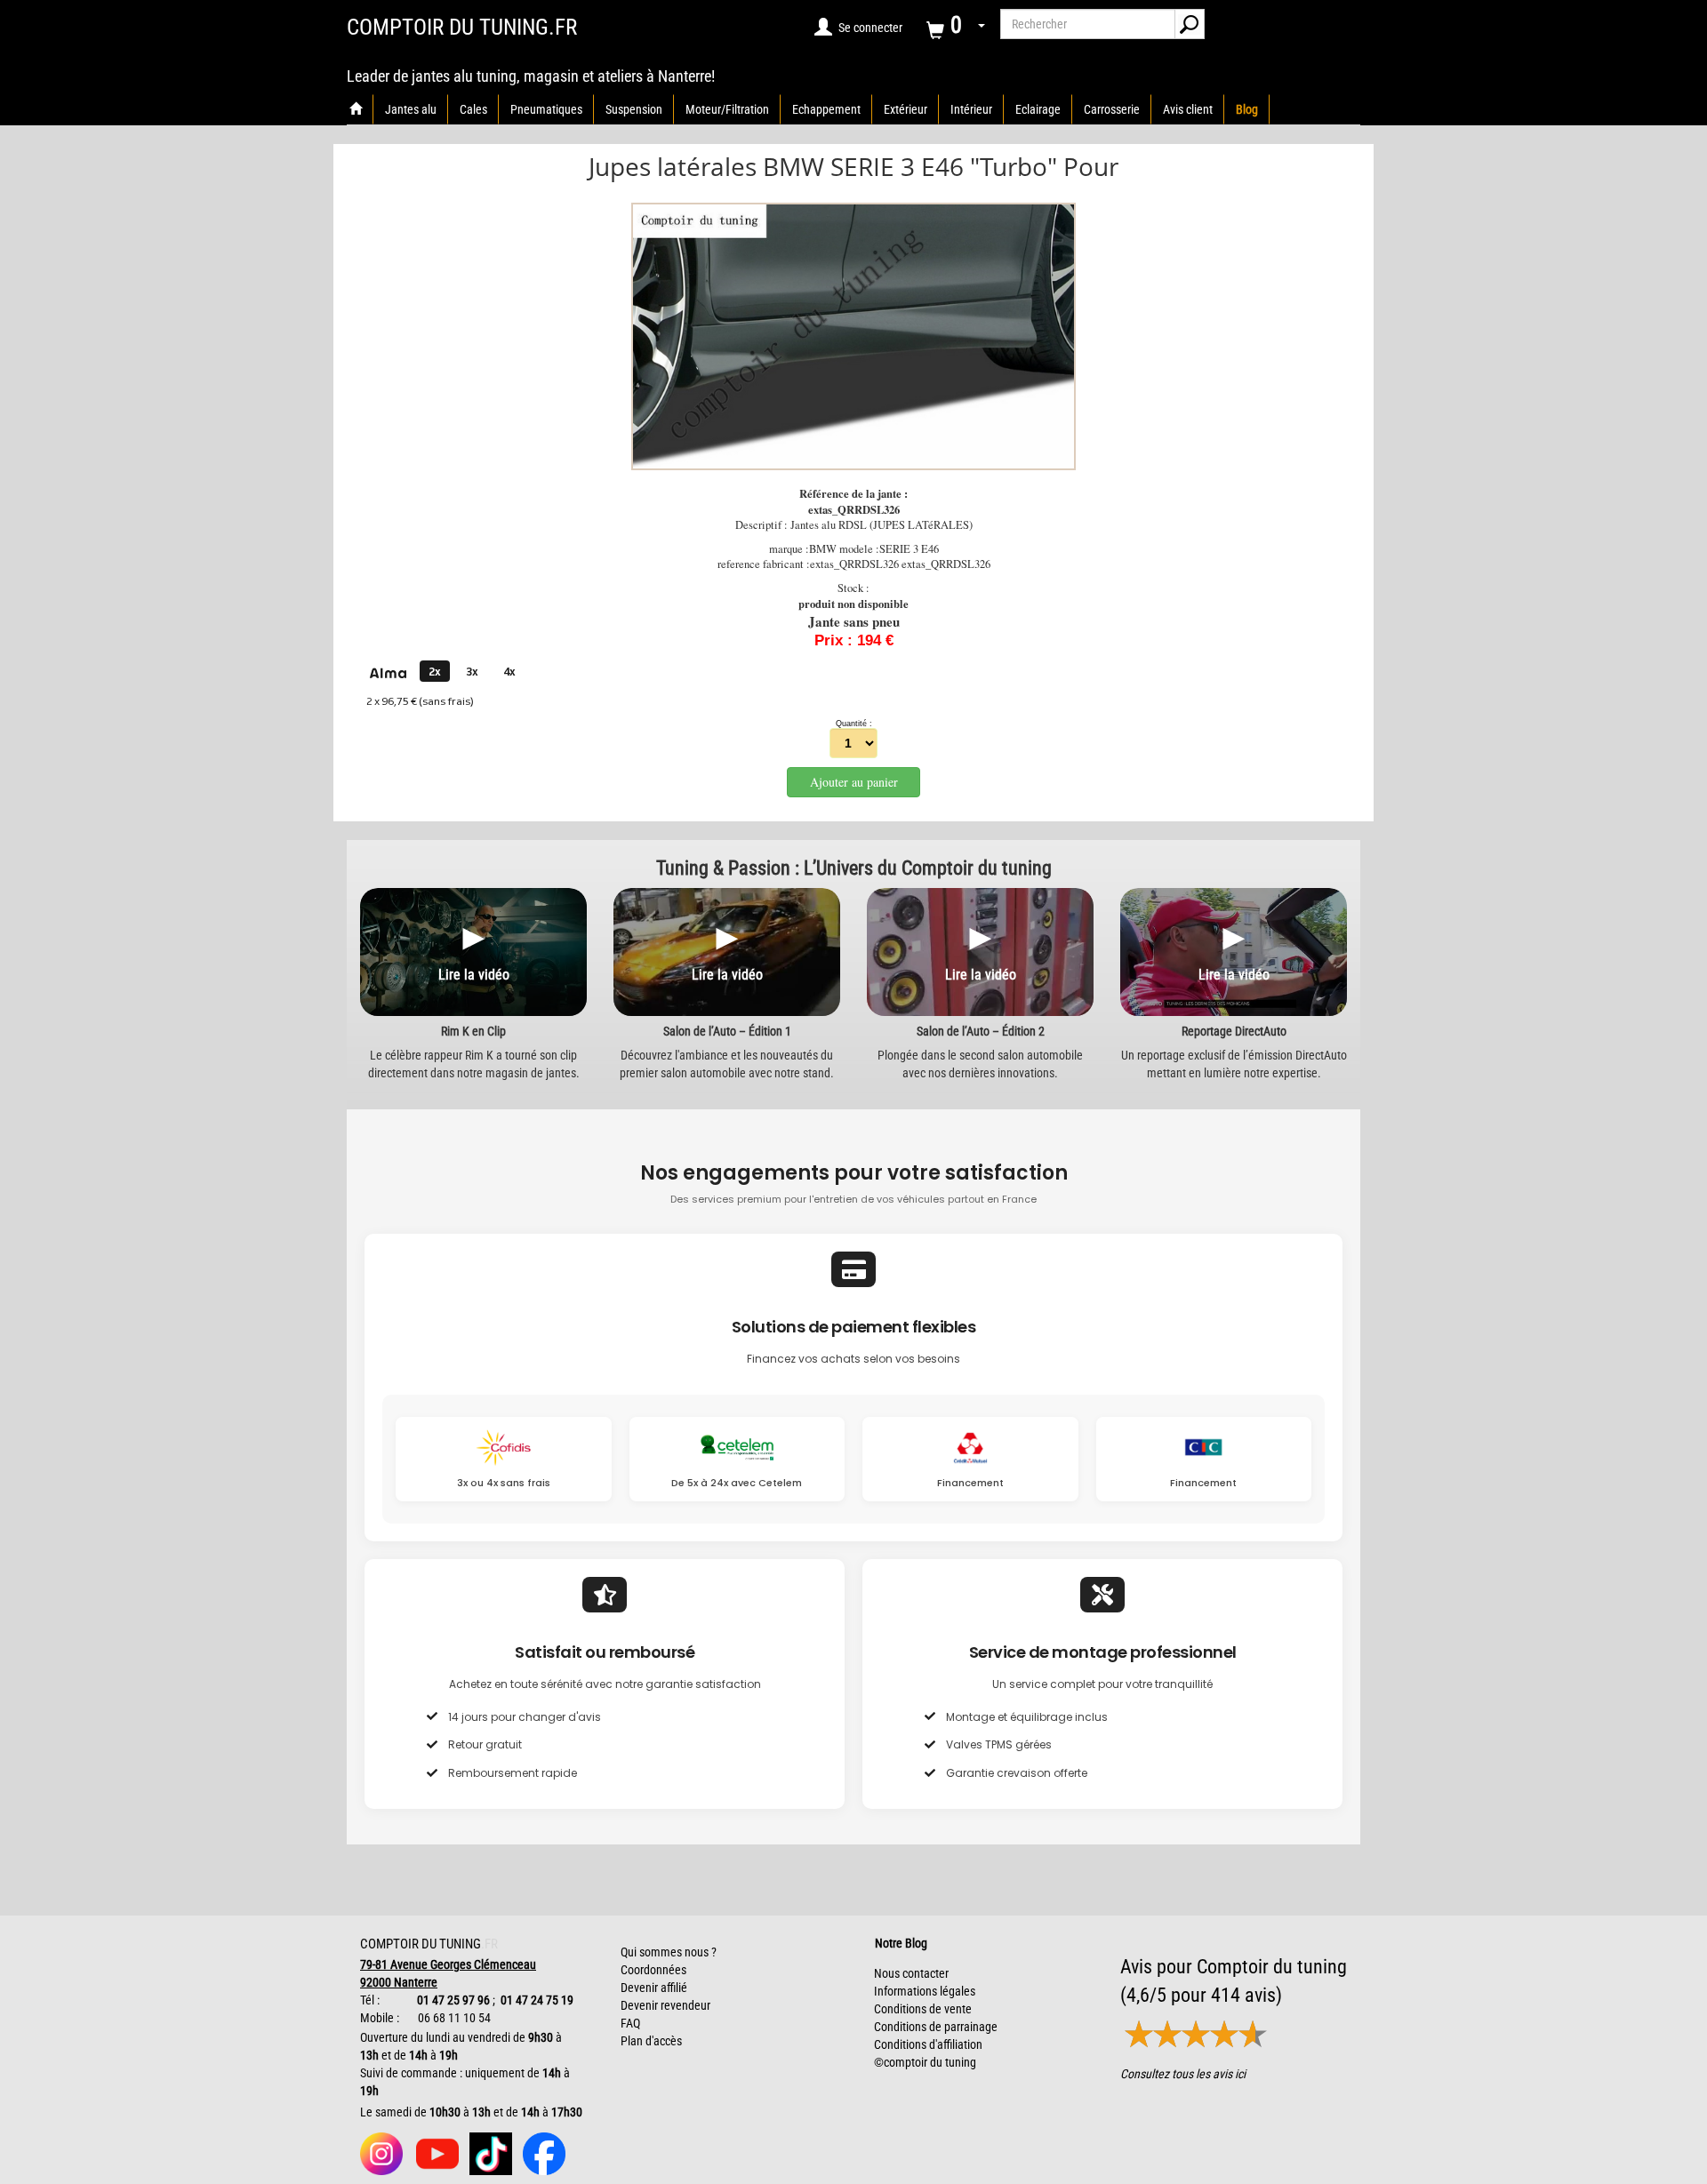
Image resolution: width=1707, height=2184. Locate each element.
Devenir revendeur (665, 2005)
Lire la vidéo (474, 975)
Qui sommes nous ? (669, 1952)
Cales (473, 109)
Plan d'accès (651, 2041)
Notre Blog (897, 1943)
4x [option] (509, 672)
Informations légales (925, 1991)
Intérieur (971, 109)
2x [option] (435, 672)
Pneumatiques (546, 109)
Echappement (826, 109)
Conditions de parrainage (936, 2027)
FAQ (630, 2023)
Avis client (1188, 109)
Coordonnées (653, 1970)
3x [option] (472, 672)
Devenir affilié (654, 1988)
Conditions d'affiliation (928, 2044)
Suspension (634, 109)
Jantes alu (411, 109)
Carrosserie (1112, 109)
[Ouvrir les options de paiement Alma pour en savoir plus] (388, 674)
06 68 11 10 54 (453, 2018)
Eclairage (1038, 109)
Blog (1247, 109)
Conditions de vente (923, 2009)
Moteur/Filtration (727, 109)
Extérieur (906, 109)
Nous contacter (911, 1973)
